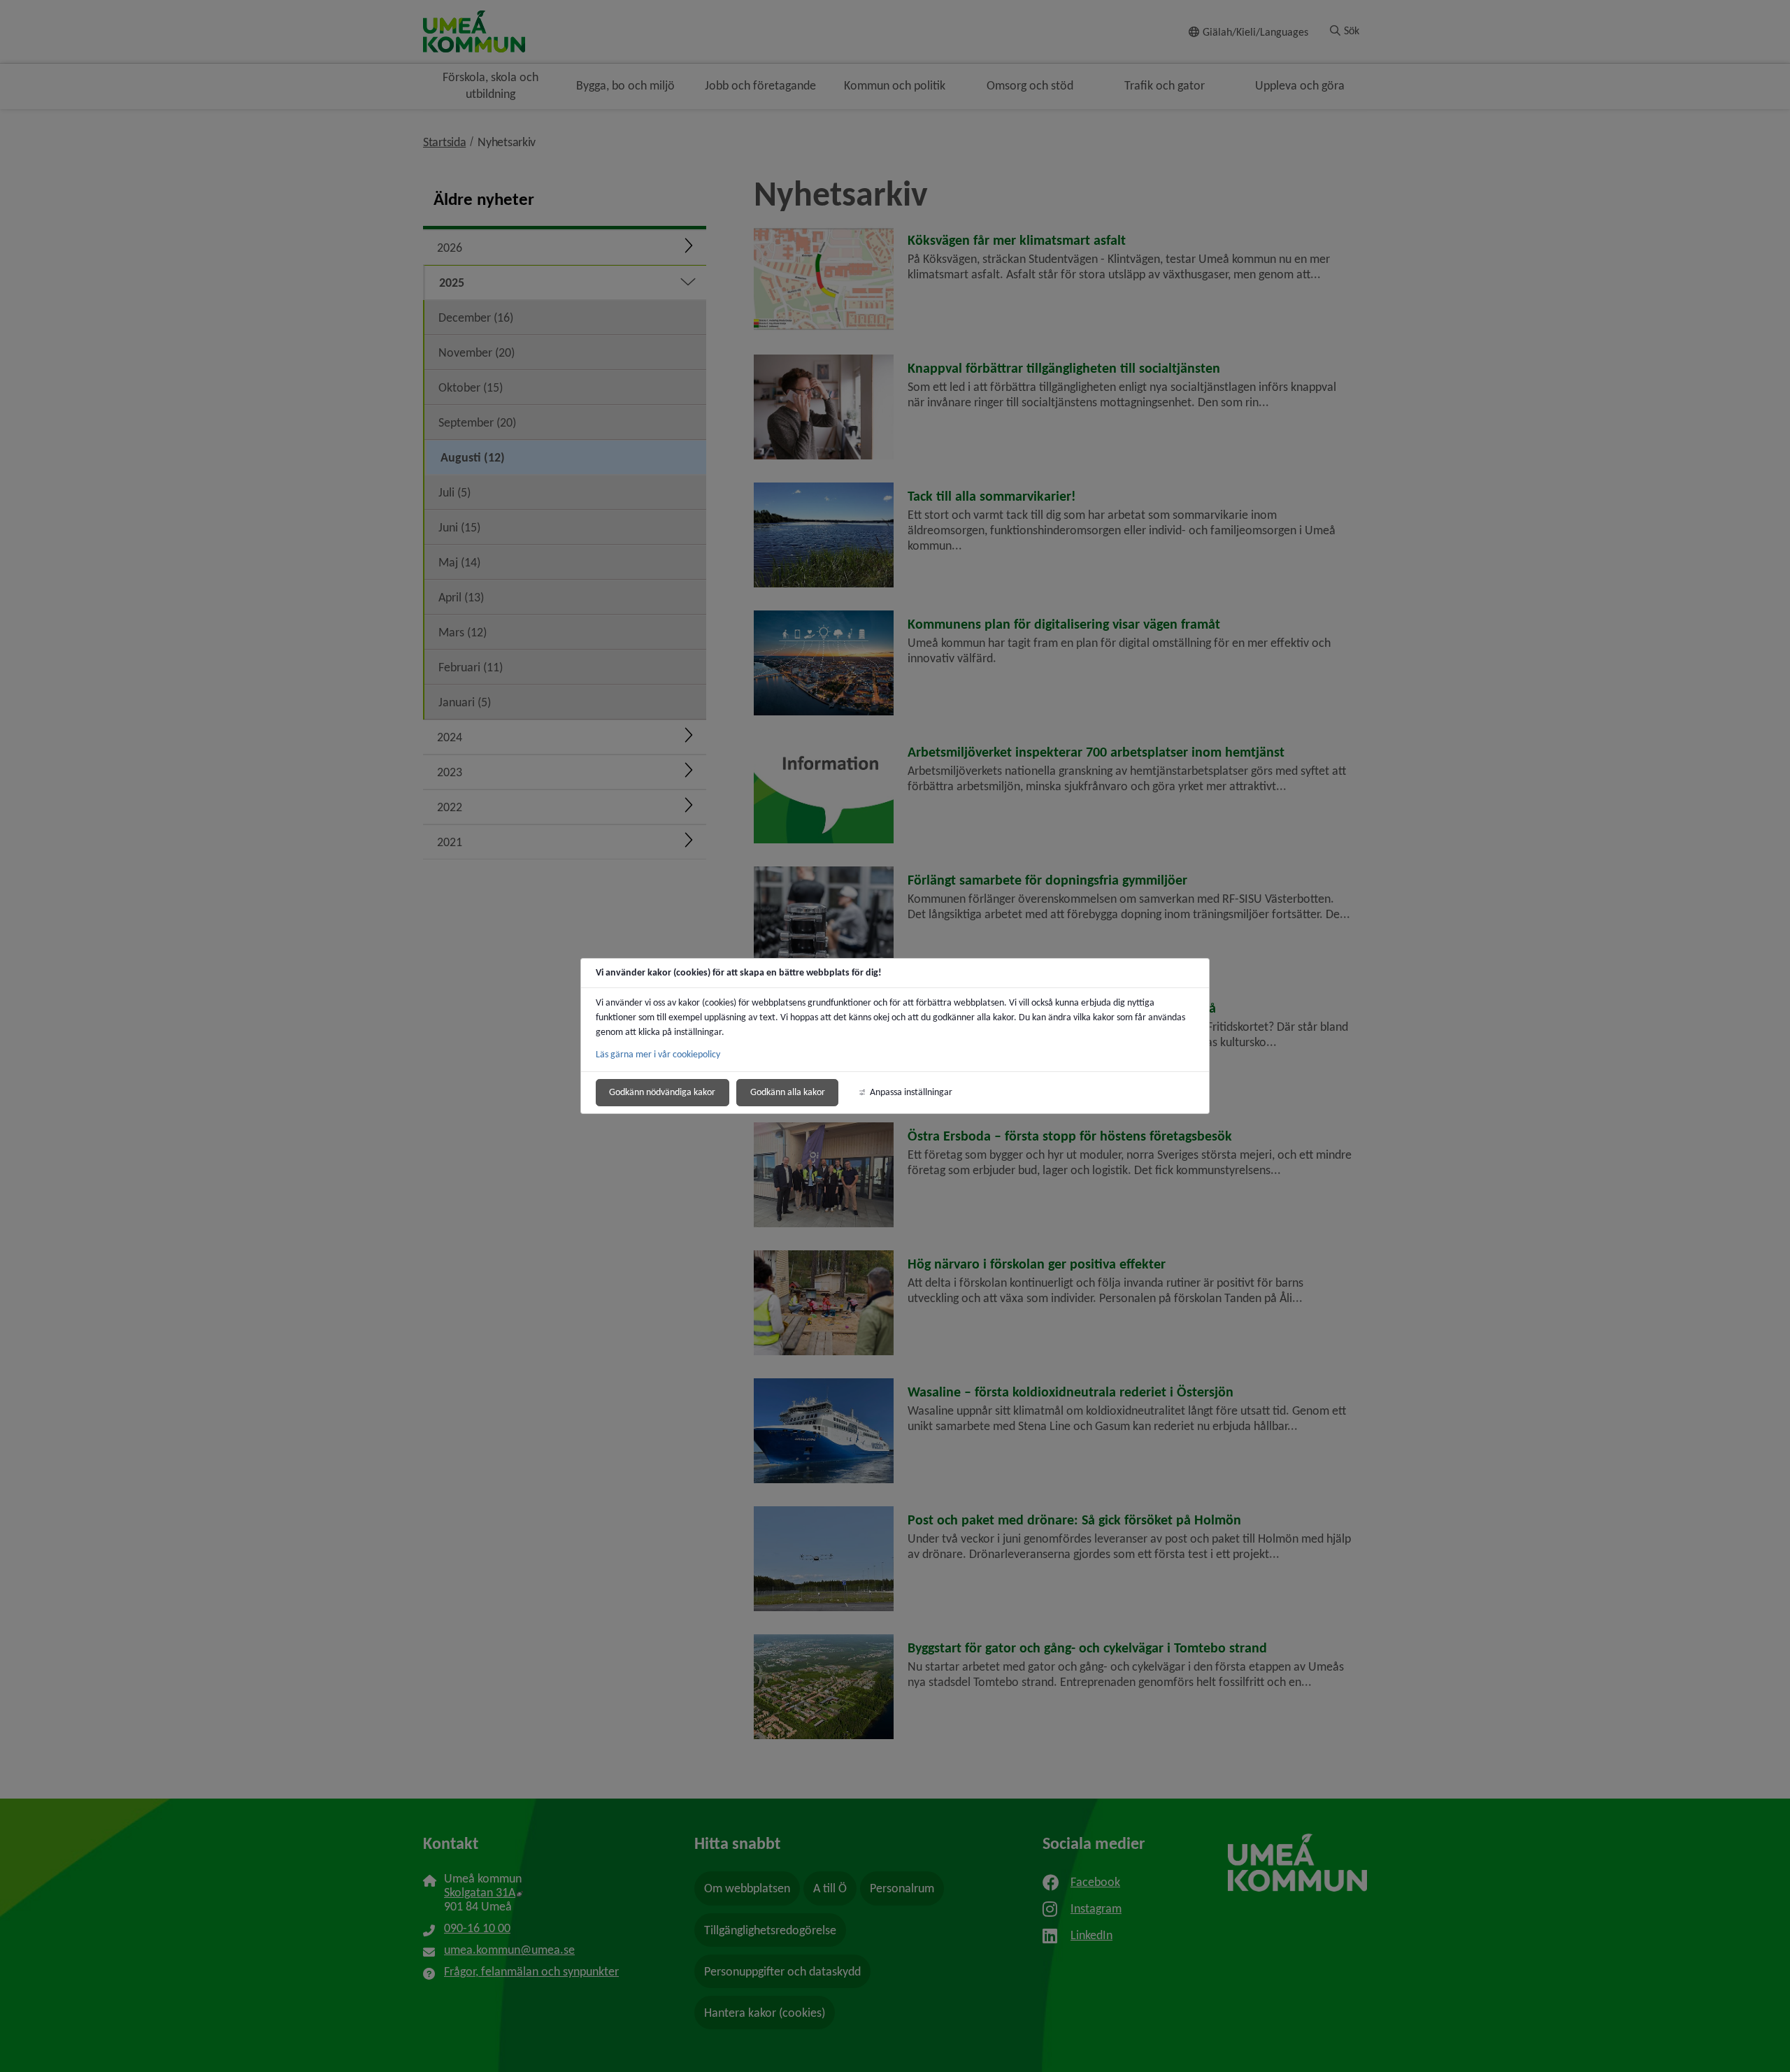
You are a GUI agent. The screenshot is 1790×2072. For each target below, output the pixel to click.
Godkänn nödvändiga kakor (662, 1092)
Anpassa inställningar (911, 1092)
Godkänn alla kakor (788, 1092)
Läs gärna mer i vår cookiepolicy (658, 1054)
